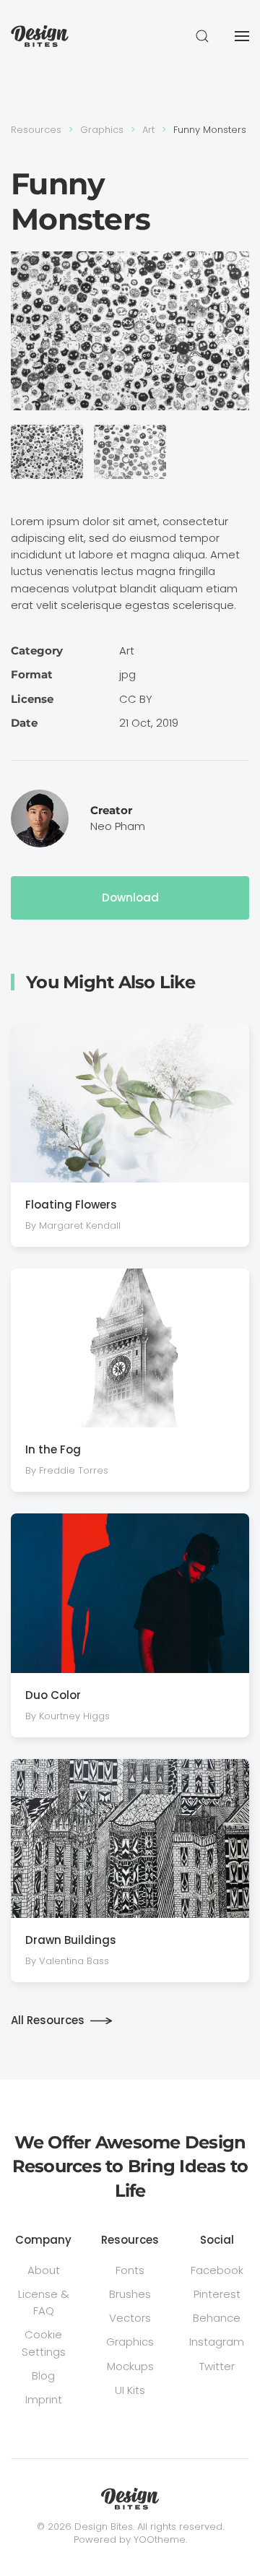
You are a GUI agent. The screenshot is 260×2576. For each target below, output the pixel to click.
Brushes (130, 2294)
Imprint (44, 2399)
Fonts (130, 2270)
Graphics (130, 2342)
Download (130, 898)
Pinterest (217, 2294)
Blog (43, 2376)
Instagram (217, 2342)
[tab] (47, 452)
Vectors (130, 2318)
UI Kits (130, 2390)
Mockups (130, 2366)
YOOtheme (160, 2540)
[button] (202, 36)
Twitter (217, 2366)
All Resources (48, 2020)
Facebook (217, 2270)
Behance (217, 2318)
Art (127, 651)
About (44, 2270)
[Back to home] (40, 36)
